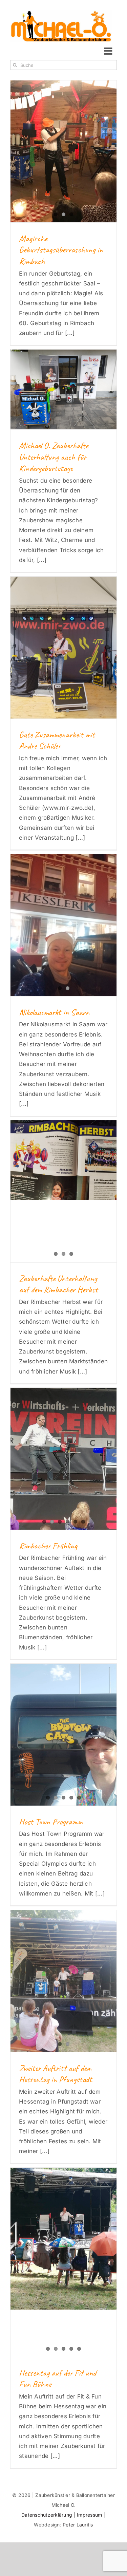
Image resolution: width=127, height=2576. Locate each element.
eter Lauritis (79, 2525)
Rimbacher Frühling (48, 1546)
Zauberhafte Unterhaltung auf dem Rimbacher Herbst (58, 1284)
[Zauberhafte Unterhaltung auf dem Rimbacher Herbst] (63, 1160)
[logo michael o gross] (61, 13)
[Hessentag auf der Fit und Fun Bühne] (63, 2238)
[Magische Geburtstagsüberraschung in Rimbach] (63, 151)
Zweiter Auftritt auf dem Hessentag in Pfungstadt (56, 2074)
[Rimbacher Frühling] (63, 1459)
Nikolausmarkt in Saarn (54, 1012)
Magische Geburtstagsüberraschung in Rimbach (61, 250)
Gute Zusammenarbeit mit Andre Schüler (57, 740)
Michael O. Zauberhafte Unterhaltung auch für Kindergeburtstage (54, 457)
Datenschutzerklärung (47, 2515)
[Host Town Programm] (63, 1734)
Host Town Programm (51, 1822)
